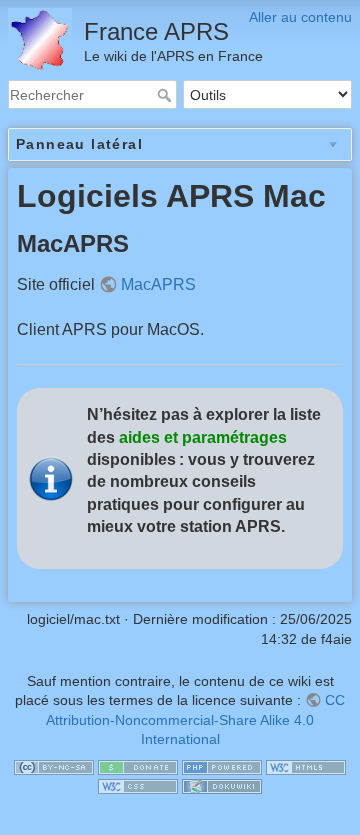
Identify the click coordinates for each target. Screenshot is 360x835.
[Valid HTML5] (306, 766)
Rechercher (166, 95)
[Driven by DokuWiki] (222, 786)
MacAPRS (158, 284)
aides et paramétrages (203, 437)
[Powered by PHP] (222, 766)
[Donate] (138, 766)
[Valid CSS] (138, 786)
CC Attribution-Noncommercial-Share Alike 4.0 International (195, 719)
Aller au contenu (300, 17)
